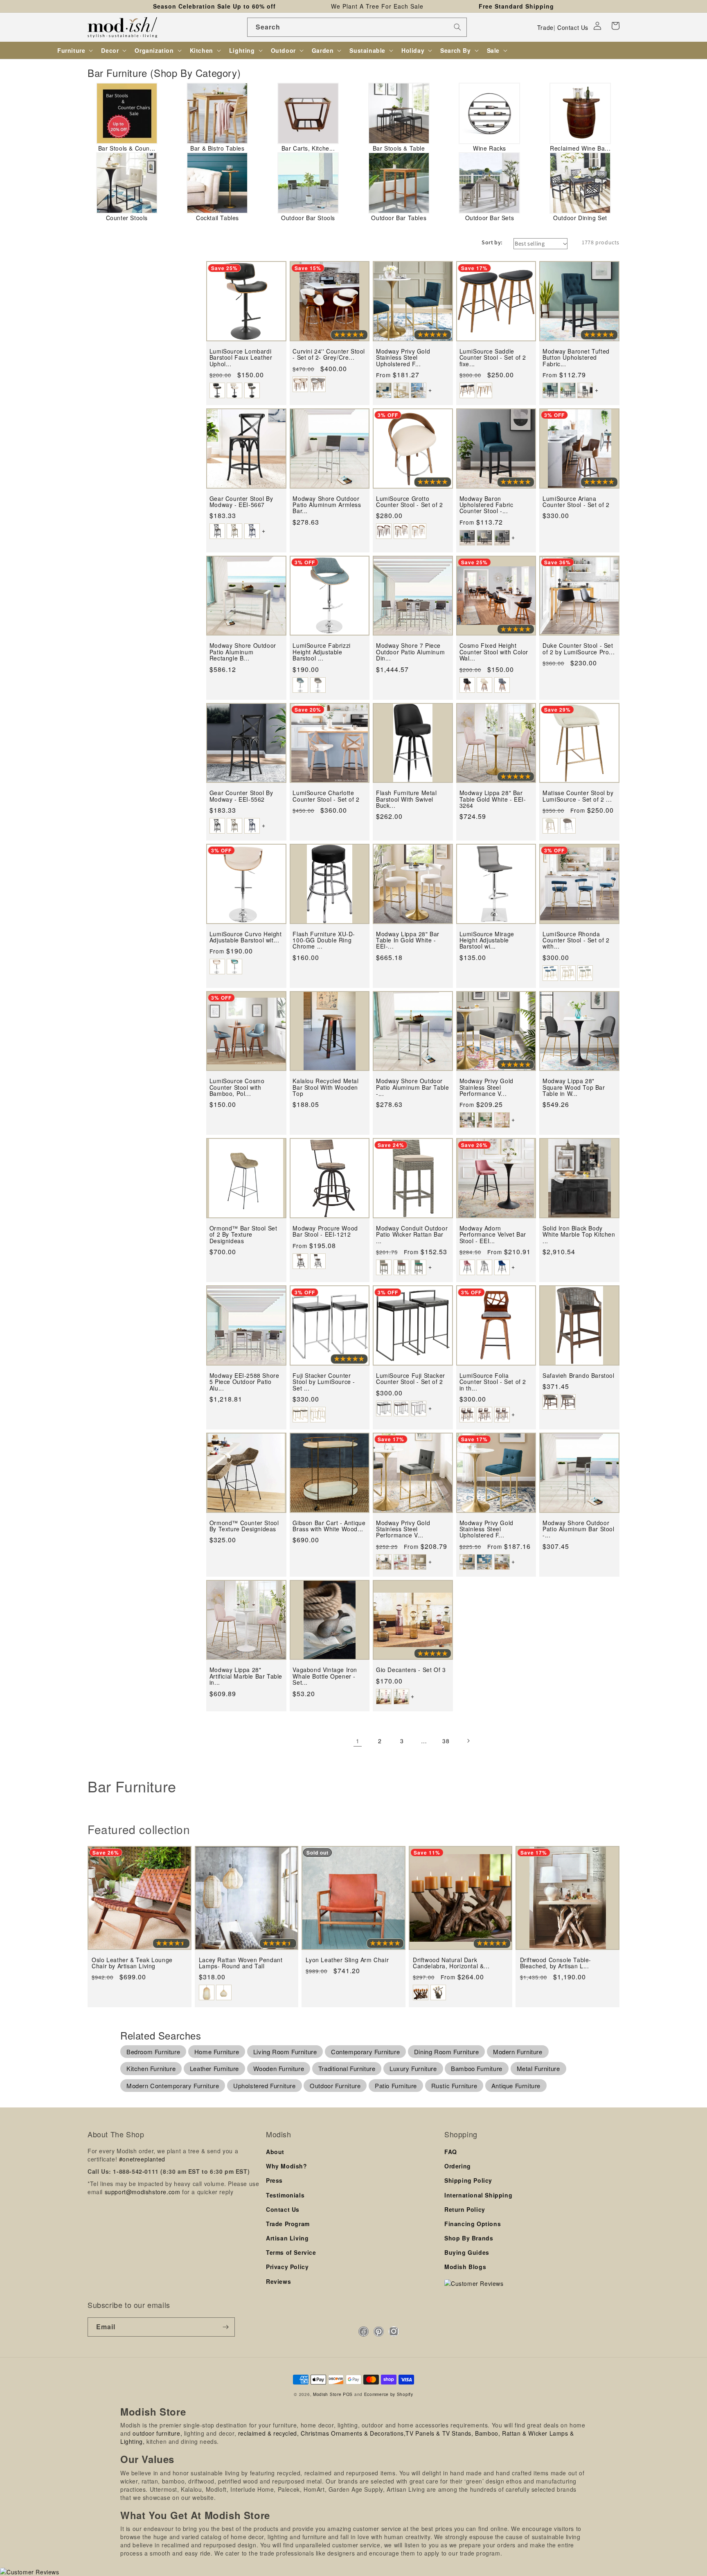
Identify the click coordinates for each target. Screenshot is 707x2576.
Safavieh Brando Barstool (578, 1376)
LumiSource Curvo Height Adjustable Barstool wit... (246, 937)
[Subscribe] (225, 2327)
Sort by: (492, 242)
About (275, 2152)
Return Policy (465, 2209)
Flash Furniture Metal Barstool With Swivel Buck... (406, 799)
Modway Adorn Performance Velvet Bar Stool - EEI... (493, 1235)
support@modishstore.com (143, 2192)
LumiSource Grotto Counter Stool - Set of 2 (409, 502)
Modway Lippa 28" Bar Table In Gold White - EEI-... (408, 940)
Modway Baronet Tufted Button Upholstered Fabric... (576, 358)
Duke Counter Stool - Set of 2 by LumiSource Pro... (579, 649)
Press (274, 2180)
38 (446, 1741)
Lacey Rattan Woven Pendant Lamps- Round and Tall (241, 1963)
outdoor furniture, (157, 2433)
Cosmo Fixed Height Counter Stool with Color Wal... (494, 652)
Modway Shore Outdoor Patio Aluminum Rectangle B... (243, 652)
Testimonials (285, 2195)
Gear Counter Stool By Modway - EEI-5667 (241, 502)
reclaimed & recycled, (269, 2433)
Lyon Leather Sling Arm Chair (347, 1960)
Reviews (278, 2281)
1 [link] (358, 1741)
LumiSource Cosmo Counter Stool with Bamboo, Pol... (237, 1087)
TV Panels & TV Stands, (439, 2433)
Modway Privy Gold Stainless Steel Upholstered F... (403, 358)
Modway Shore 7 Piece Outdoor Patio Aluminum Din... (410, 652)
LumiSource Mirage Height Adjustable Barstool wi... (487, 940)
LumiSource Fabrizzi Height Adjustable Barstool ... (321, 652)
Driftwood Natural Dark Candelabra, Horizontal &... (451, 1963)
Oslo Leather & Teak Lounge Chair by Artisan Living (132, 1963)
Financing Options (473, 2224)
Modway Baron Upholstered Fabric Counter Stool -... (486, 505)
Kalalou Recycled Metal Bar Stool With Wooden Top (325, 1087)
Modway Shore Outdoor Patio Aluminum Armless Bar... (327, 505)
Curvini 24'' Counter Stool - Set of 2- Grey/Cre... (329, 355)
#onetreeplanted (142, 2159)
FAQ (451, 2152)
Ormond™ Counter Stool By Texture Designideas (244, 1526)
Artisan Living (287, 2238)
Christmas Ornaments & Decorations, (353, 2433)
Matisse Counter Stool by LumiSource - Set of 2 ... (578, 796)
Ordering (458, 2166)
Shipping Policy (468, 2180)
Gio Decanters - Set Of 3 (411, 1670)
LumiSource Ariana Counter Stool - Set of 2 (576, 502)
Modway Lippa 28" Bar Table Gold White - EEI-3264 (493, 799)
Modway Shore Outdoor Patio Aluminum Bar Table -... (412, 1087)
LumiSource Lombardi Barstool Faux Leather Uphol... (241, 358)
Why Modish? (287, 2166)
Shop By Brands (469, 2238)
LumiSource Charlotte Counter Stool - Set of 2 (326, 796)
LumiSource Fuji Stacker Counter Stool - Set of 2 (411, 1379)
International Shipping (478, 2195)
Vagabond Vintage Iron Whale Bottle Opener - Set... (325, 1676)
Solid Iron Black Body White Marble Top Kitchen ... (579, 1235)
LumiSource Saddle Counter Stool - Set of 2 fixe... (493, 358)
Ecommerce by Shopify (389, 2394)
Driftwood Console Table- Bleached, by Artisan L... (556, 1963)
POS (348, 2394)
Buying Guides (467, 2252)
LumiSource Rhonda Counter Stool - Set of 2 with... (576, 940)
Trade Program (288, 2224)
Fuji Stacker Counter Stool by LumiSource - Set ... (324, 1382)
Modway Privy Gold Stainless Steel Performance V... (486, 1087)
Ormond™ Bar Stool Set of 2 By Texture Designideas (243, 1235)
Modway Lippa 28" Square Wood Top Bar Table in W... (574, 1087)
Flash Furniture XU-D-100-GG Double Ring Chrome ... (324, 940)
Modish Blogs (465, 2267)
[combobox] (357, 27)
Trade (545, 27)
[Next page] (468, 1741)
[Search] (457, 27)
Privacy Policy (287, 2267)
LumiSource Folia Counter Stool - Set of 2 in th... (493, 1382)
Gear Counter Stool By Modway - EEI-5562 (241, 796)
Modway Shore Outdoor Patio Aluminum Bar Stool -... (578, 1529)
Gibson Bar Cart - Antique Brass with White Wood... (329, 1526)
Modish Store (327, 2394)
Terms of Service (291, 2252)
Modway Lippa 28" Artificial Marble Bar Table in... (246, 1676)
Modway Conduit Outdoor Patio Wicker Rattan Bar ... (412, 1235)
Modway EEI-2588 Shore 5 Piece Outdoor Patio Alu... (244, 1382)
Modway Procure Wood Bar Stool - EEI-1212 (325, 1232)
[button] (615, 26)
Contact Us (573, 27)
